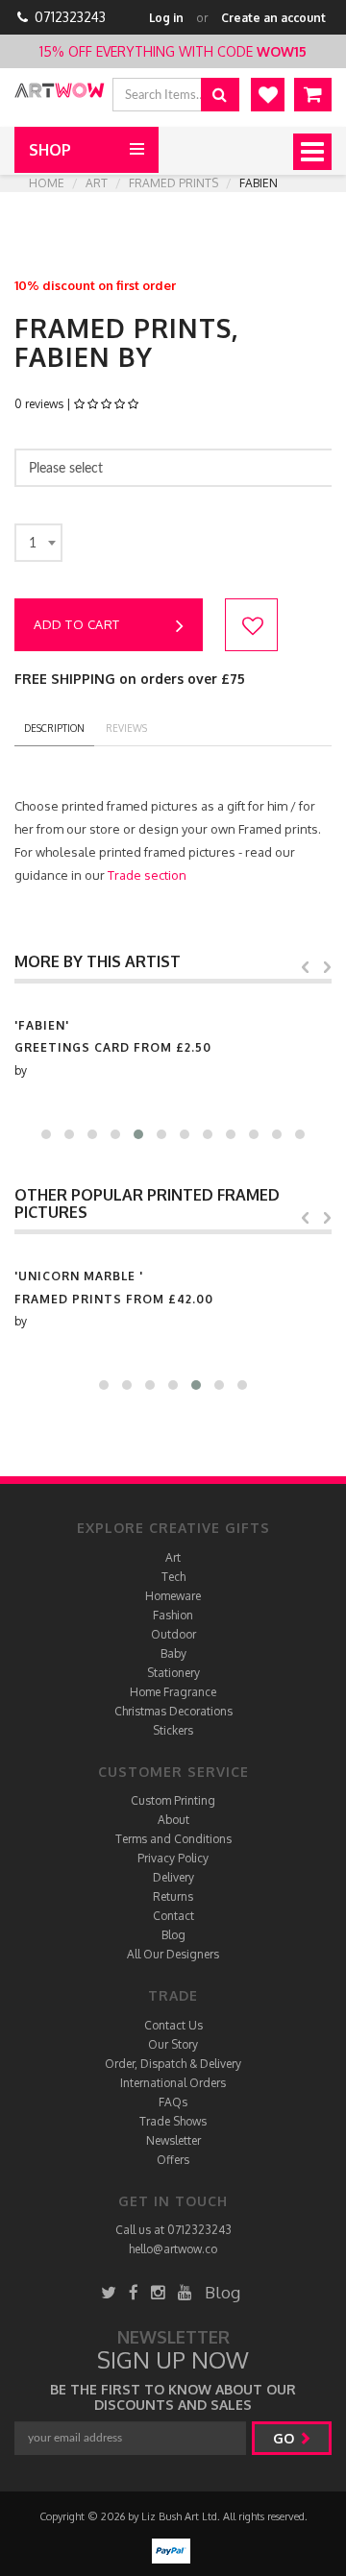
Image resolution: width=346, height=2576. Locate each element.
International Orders (173, 2083)
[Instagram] (158, 2292)
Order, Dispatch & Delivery (173, 2064)
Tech (173, 1577)
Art (97, 183)
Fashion (173, 1615)
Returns (173, 1896)
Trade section (147, 875)
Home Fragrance (173, 1692)
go (285, 2438)
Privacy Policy (173, 1858)
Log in (166, 18)
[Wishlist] (268, 95)
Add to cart (77, 624)
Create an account (273, 18)
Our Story (173, 2044)
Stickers (173, 1730)
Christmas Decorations (173, 1711)
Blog (173, 1935)
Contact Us (173, 2025)
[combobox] (38, 543)
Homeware (173, 1596)
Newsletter (173, 2140)
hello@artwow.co (173, 2249)
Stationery (173, 1673)
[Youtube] (185, 2292)
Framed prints (173, 183)
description (54, 728)
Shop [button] (50, 150)
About (173, 1820)
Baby (173, 1653)
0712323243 (70, 17)
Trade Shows (173, 2121)
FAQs (173, 2102)
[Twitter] (109, 2292)
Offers (173, 2160)
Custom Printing (173, 1800)
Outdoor (173, 1634)
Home (47, 183)
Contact (173, 1916)
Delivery (173, 1877)
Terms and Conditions (173, 1839)
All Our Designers (173, 1954)
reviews (126, 728)
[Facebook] (134, 2292)
